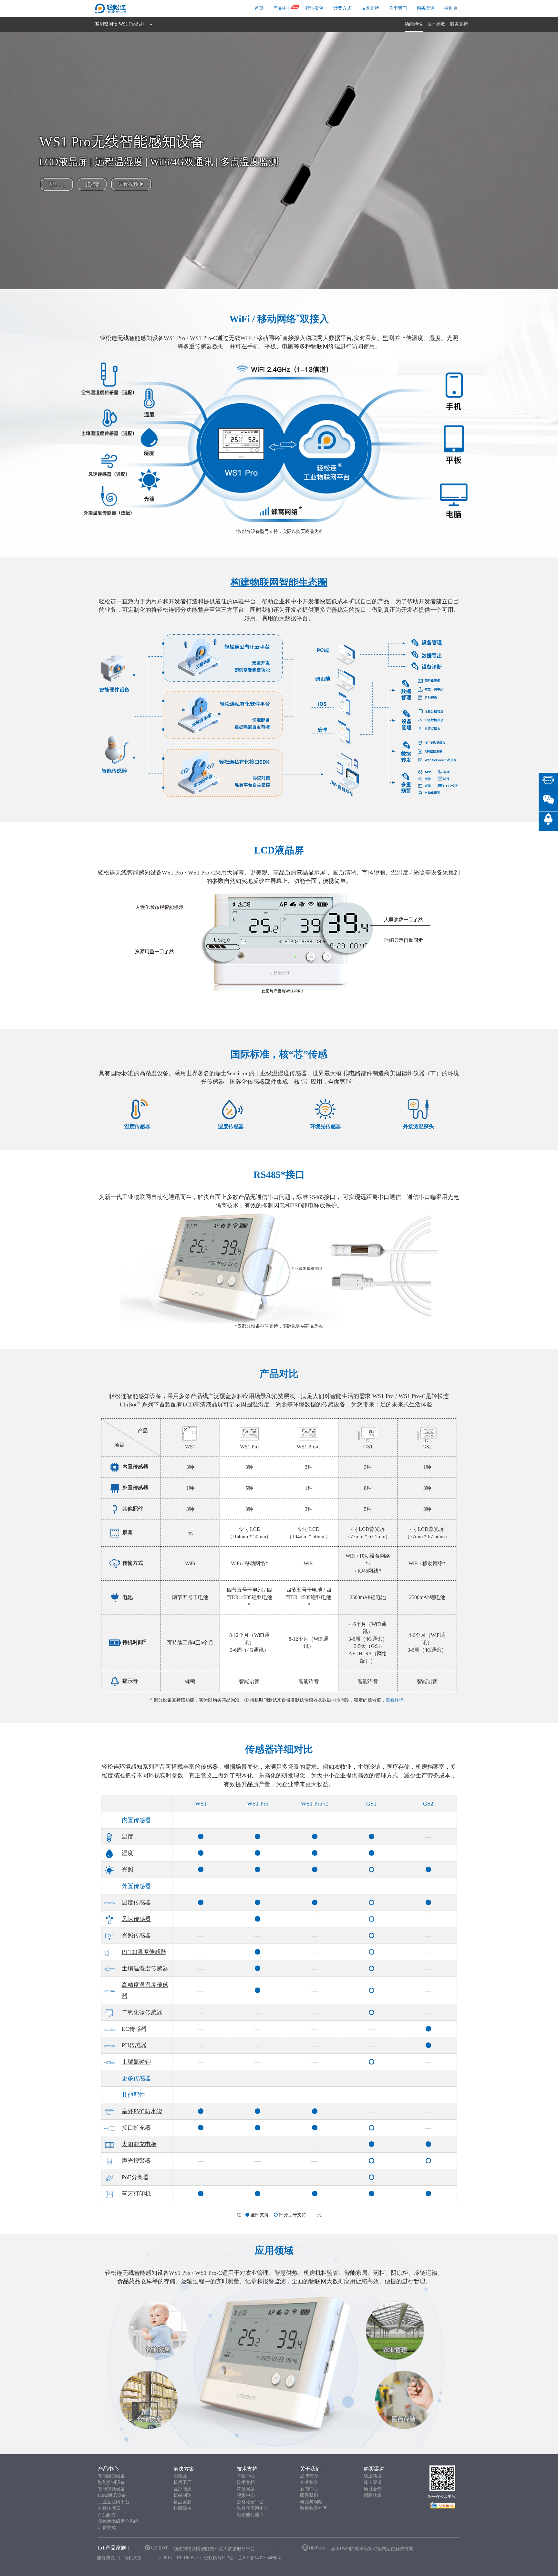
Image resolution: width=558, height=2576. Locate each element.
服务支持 (459, 24)
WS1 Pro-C (315, 1804)
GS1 (371, 1804)
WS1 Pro (258, 1804)
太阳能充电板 (139, 2144)
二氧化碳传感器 (142, 2012)
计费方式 (342, 8)
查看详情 (395, 1700)
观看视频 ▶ (131, 184)
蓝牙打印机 (136, 2194)
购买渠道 (426, 8)
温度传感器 (136, 1903)
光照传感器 (136, 1935)
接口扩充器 (136, 2128)
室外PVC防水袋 (142, 2111)
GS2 (428, 1804)
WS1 (201, 1804)
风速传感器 (136, 1919)
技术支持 (370, 8)
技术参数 (436, 24)
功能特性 (414, 24)
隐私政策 (133, 2558)
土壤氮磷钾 (136, 2062)
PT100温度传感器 (144, 1952)
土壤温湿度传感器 (145, 1968)
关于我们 (398, 8)
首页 (259, 8)
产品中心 (282, 8)
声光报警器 (136, 2161)
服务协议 (106, 2558)
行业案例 (315, 8)
